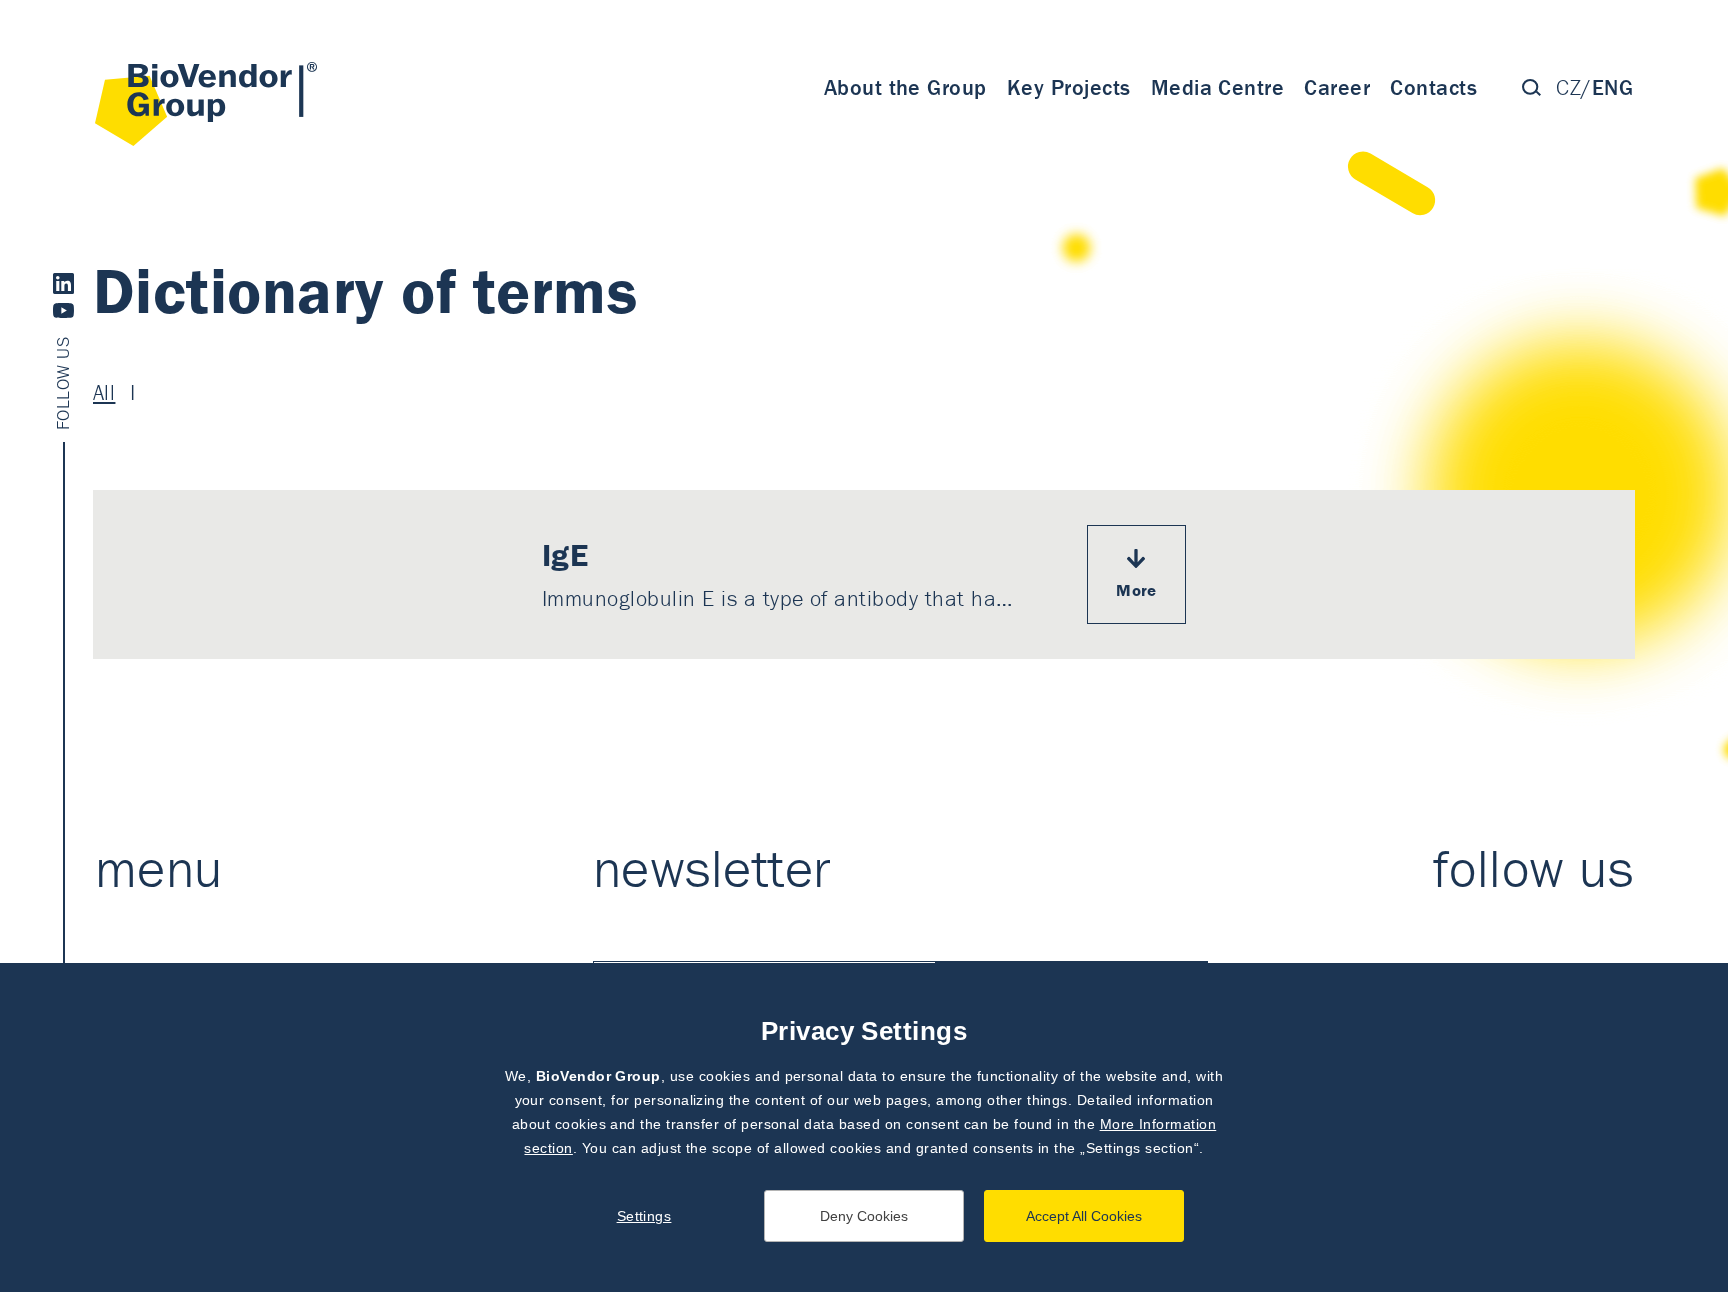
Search (1531, 88)
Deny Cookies (864, 1216)
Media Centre (1218, 87)
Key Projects (1069, 87)
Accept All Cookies (1084, 1216)
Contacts (1433, 87)
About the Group (905, 87)
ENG (1612, 87)
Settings (644, 1216)
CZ (1568, 87)
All (104, 393)
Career (1337, 87)
